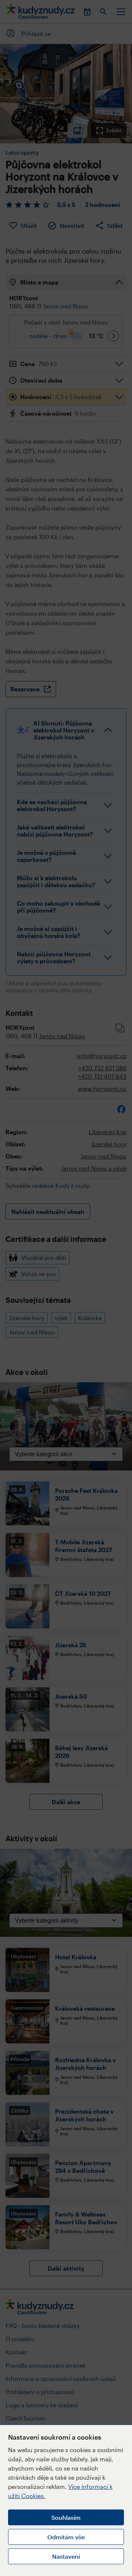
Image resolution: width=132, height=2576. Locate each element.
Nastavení (66, 2556)
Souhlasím (66, 2517)
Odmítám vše (66, 2537)
